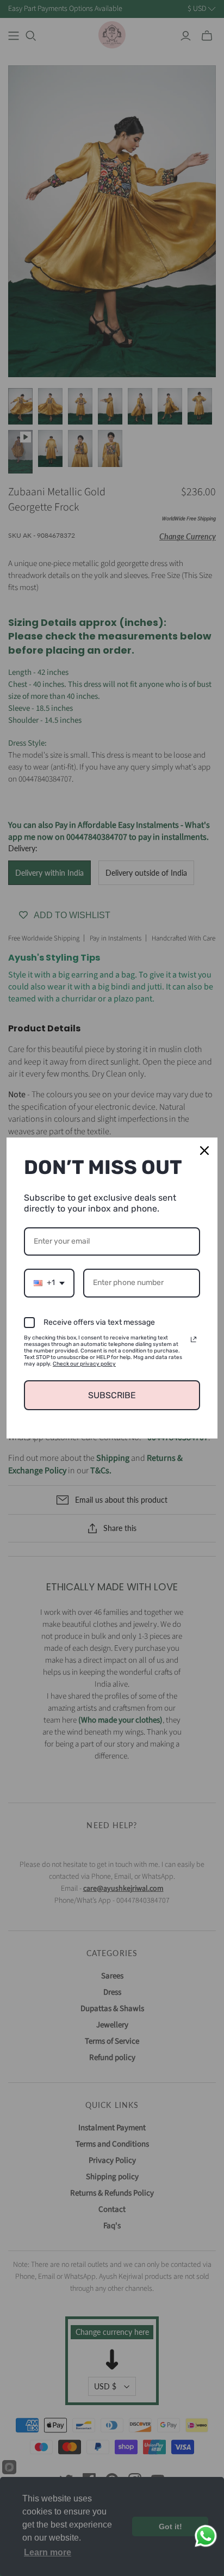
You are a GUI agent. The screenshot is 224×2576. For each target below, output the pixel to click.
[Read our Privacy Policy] (194, 1339)
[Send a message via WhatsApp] (206, 2536)
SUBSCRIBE (112, 1395)
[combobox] (49, 1283)
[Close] (204, 1151)
